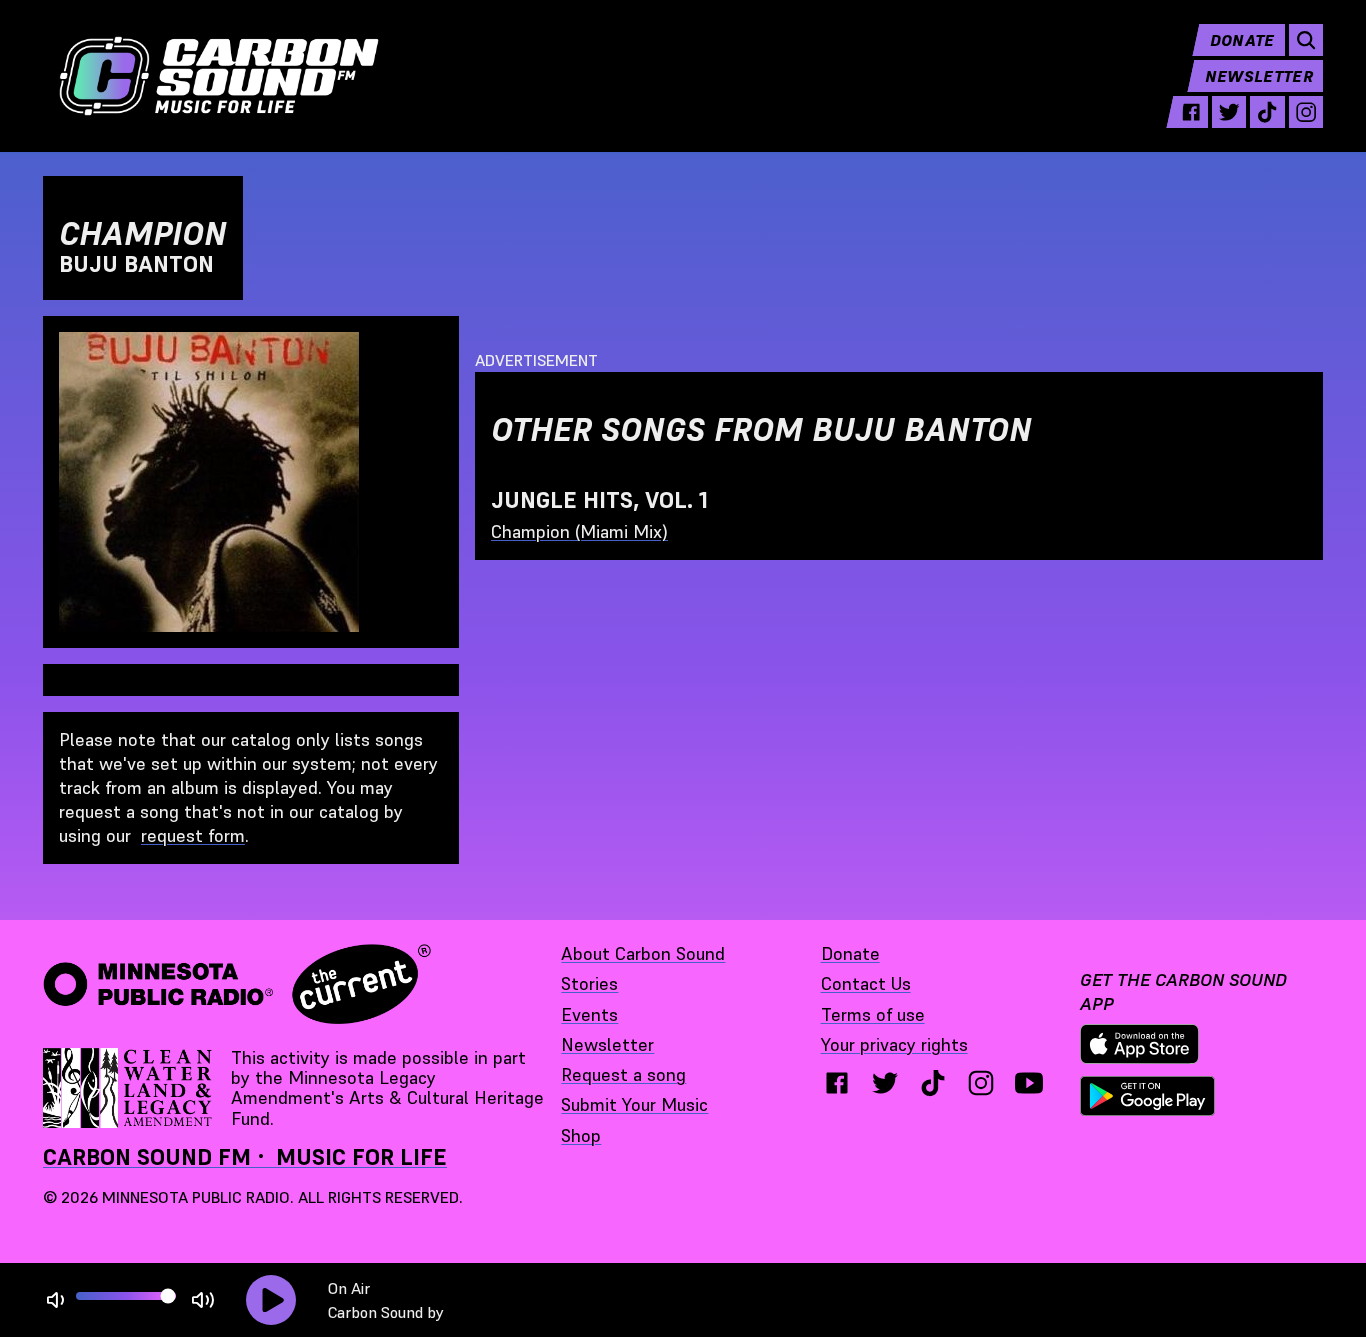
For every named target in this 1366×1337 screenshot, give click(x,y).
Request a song (623, 1074)
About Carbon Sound (643, 953)
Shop (581, 1135)
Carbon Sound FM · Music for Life (245, 1157)
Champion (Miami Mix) (579, 531)
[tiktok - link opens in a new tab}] (933, 1083)
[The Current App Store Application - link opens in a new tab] (1140, 1044)
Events (589, 1014)
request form (193, 835)
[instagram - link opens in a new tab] (1306, 112)
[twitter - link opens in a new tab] (1229, 112)
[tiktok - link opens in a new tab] (1267, 112)
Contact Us (866, 983)
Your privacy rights (894, 1044)
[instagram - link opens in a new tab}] (981, 1083)
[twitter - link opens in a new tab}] (885, 1083)
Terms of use (873, 1014)
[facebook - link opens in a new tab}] (837, 1083)
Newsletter (1259, 76)
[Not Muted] (55, 1300)
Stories (589, 983)
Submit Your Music (634, 1104)
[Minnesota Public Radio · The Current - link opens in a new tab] (237, 984)
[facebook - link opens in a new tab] (1191, 112)
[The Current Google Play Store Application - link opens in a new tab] (1148, 1096)
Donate (1242, 40)
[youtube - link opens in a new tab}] (1029, 1083)
